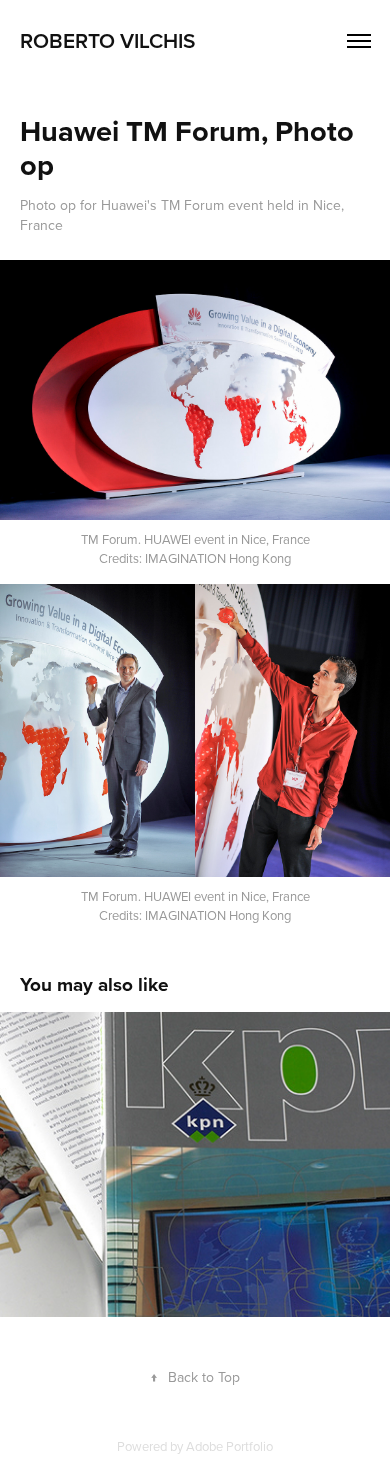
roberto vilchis (107, 40)
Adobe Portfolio (229, 1446)
